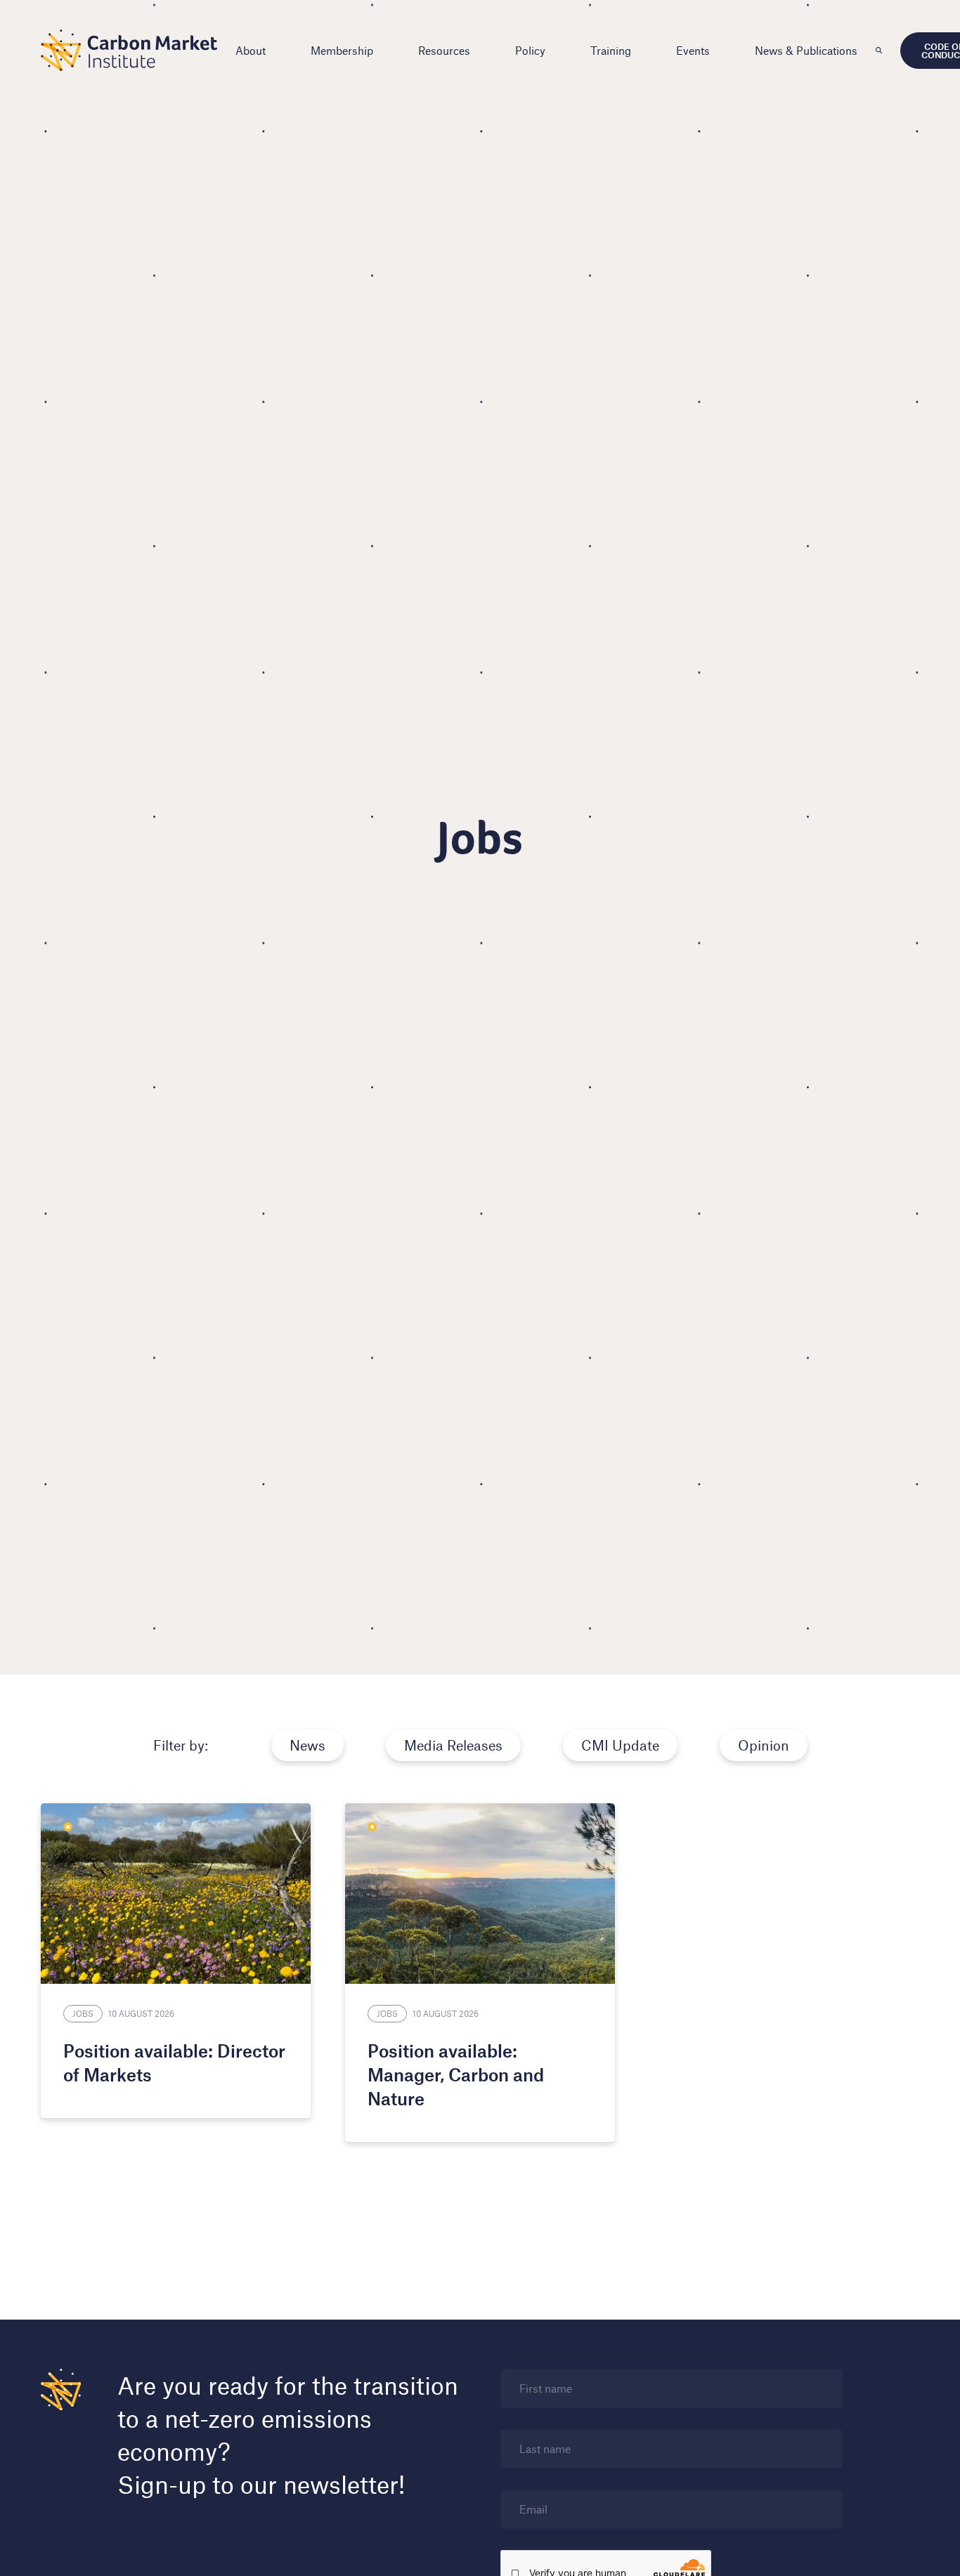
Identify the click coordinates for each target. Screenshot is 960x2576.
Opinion (764, 1745)
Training (611, 50)
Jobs (83, 2013)
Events (693, 50)
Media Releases (453, 1745)
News (307, 1745)
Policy (530, 50)
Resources (444, 50)
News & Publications (806, 50)
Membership (342, 50)
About (251, 50)
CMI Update (620, 1745)
